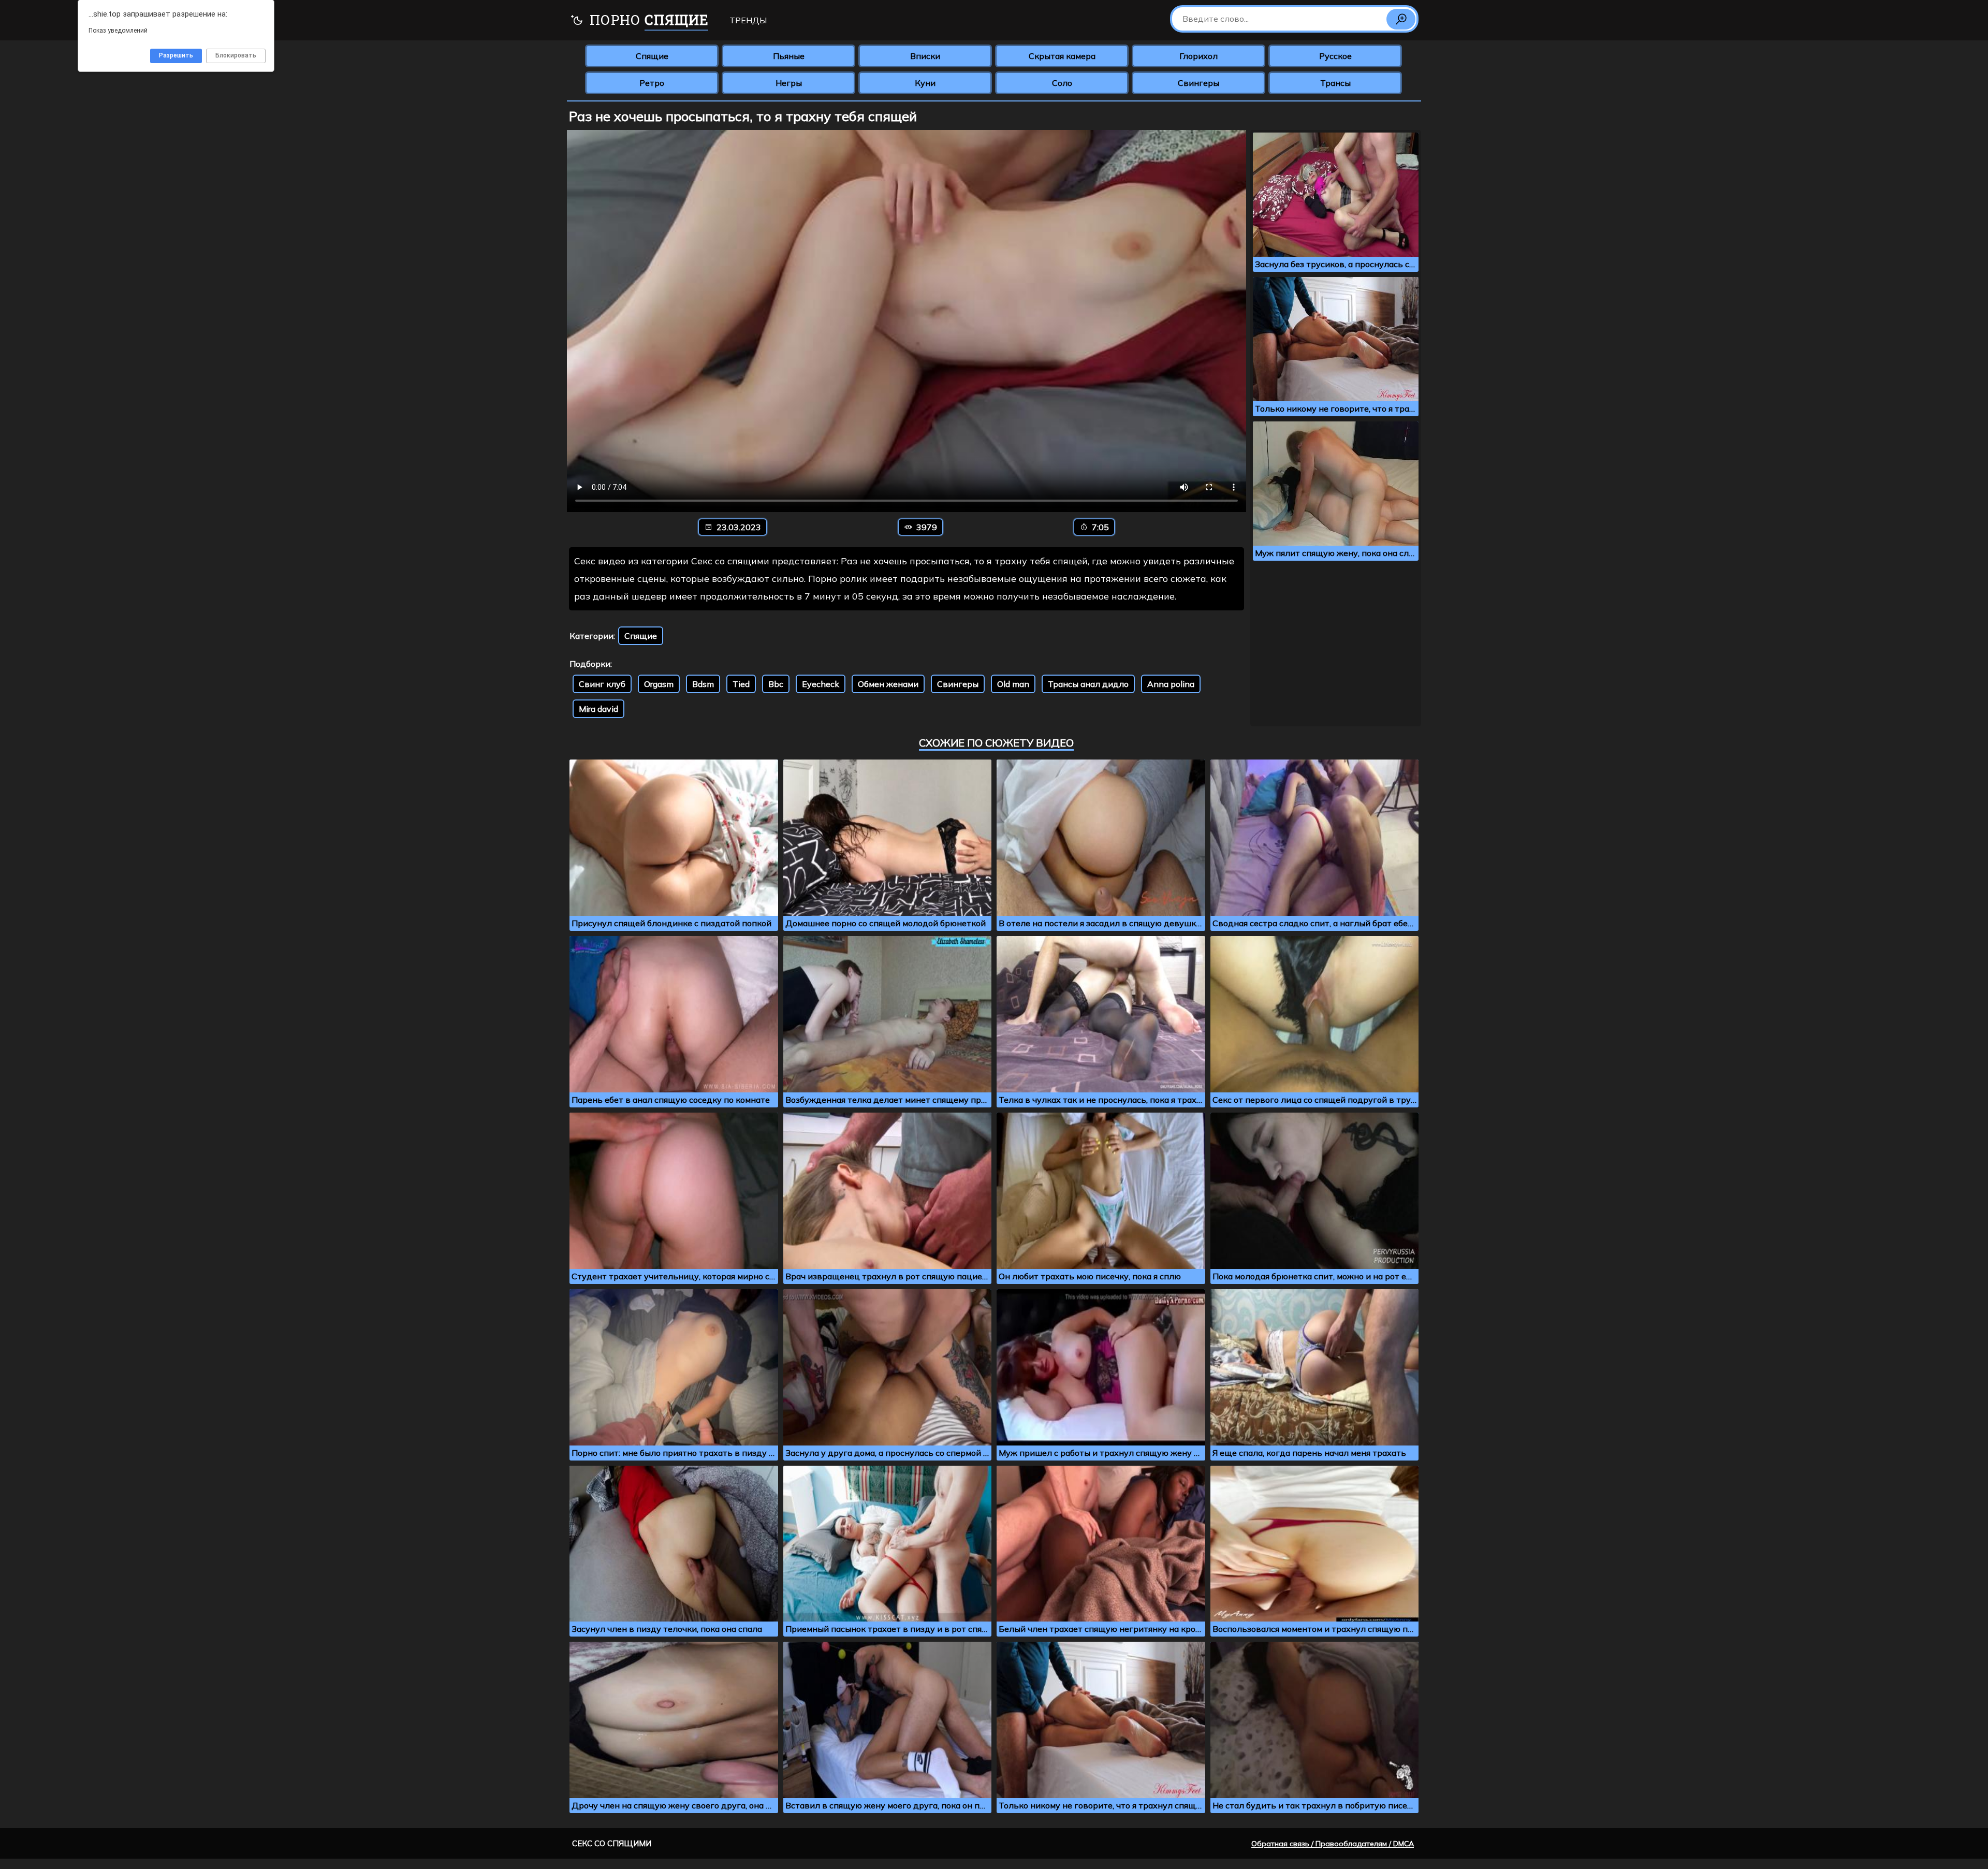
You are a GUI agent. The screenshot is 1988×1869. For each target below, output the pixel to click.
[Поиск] (1401, 19)
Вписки (925, 56)
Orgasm (659, 684)
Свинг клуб (602, 684)
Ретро (652, 83)
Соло (1062, 83)
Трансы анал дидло (1088, 684)
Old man (1013, 684)
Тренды (748, 20)
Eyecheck (821, 684)
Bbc (776, 684)
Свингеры (1198, 83)
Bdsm (703, 684)
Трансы (1335, 83)
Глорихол (1198, 56)
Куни (925, 83)
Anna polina (1171, 684)
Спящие (652, 56)
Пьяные (789, 56)
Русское (1335, 56)
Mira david (598, 709)
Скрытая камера (1062, 56)
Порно (647, 20)
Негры (789, 83)
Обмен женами (888, 684)
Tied (741, 684)
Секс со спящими (612, 1843)
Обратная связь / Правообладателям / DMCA (1333, 1844)
